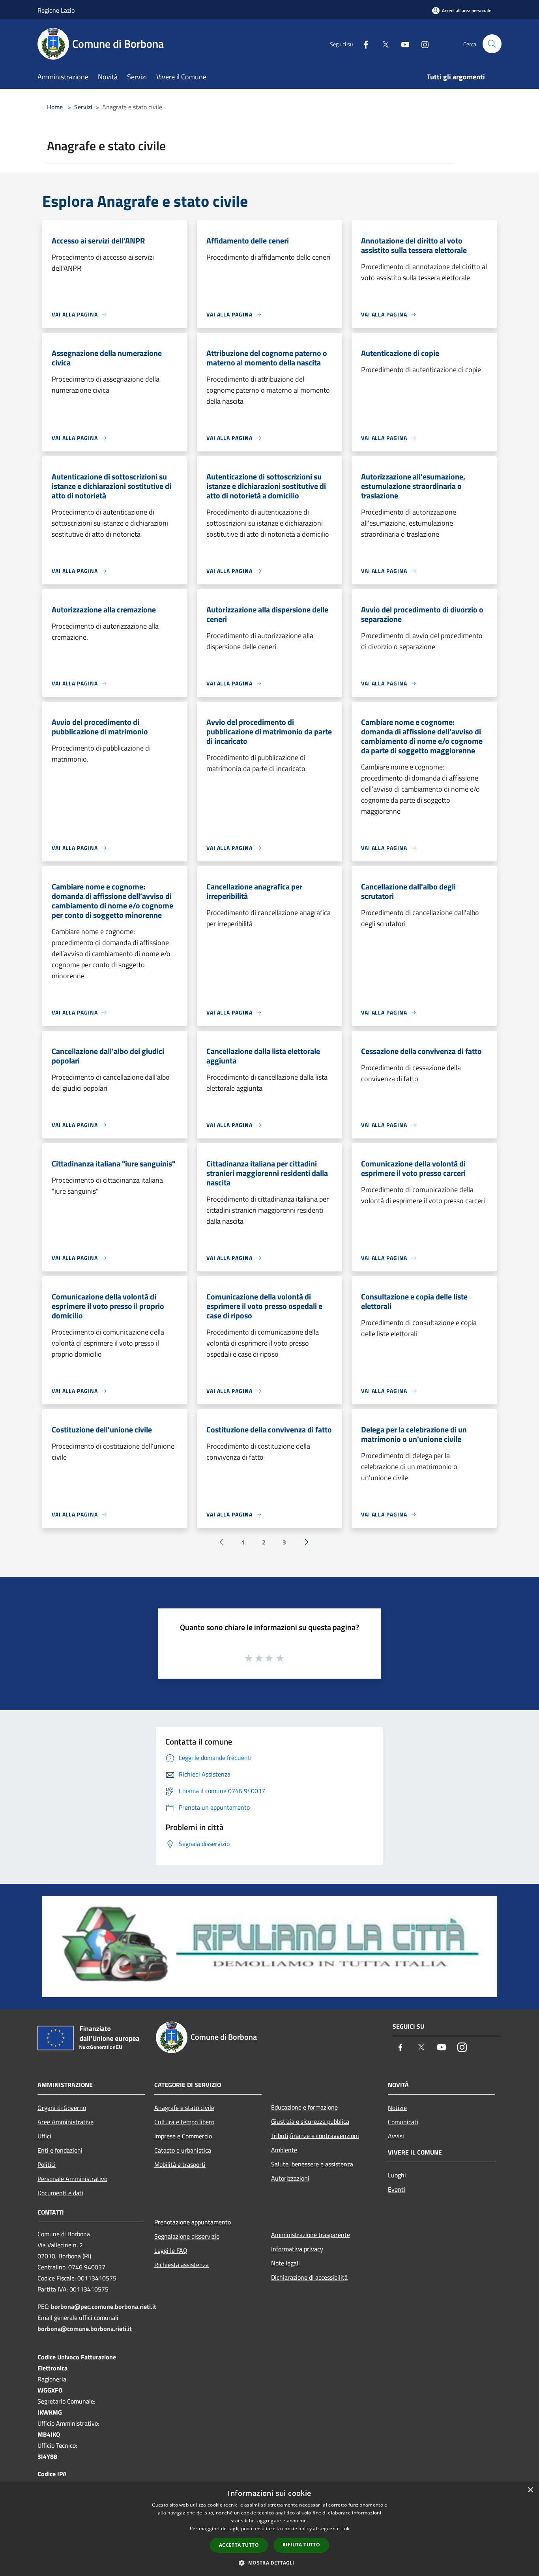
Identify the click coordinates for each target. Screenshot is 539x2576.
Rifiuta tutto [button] (301, 2545)
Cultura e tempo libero (184, 2122)
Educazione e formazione (304, 2107)
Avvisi (396, 2136)
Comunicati (403, 2122)
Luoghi (397, 2175)
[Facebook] (363, 44)
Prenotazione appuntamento (193, 2222)
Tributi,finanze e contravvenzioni (315, 2136)
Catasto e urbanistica (183, 2150)
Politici (47, 2164)
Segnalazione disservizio (187, 2236)
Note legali (285, 2263)
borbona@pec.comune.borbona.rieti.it (104, 2306)
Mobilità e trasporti (180, 2164)
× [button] (530, 2490)
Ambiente (284, 2150)
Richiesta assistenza (182, 2265)
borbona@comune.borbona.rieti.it (85, 2329)
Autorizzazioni (290, 2178)
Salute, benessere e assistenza (312, 2164)
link (345, 2528)
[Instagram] (422, 44)
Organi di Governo (62, 2108)
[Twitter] (382, 44)
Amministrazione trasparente (311, 2235)
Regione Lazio (56, 10)
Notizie (397, 2108)
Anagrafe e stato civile (184, 2108)
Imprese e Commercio (183, 2136)
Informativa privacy (297, 2249)
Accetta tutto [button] (239, 2545)
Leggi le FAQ (171, 2250)
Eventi (397, 2189)
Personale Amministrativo (72, 2179)
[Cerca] (492, 44)
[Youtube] (402, 44)
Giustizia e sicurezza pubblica (310, 2121)
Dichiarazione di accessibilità (309, 2277)
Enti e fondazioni (60, 2150)
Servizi (83, 107)
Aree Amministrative (66, 2122)
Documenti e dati (60, 2193)
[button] (269, 2563)
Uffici (44, 2136)
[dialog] (269, 2529)
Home (55, 107)
